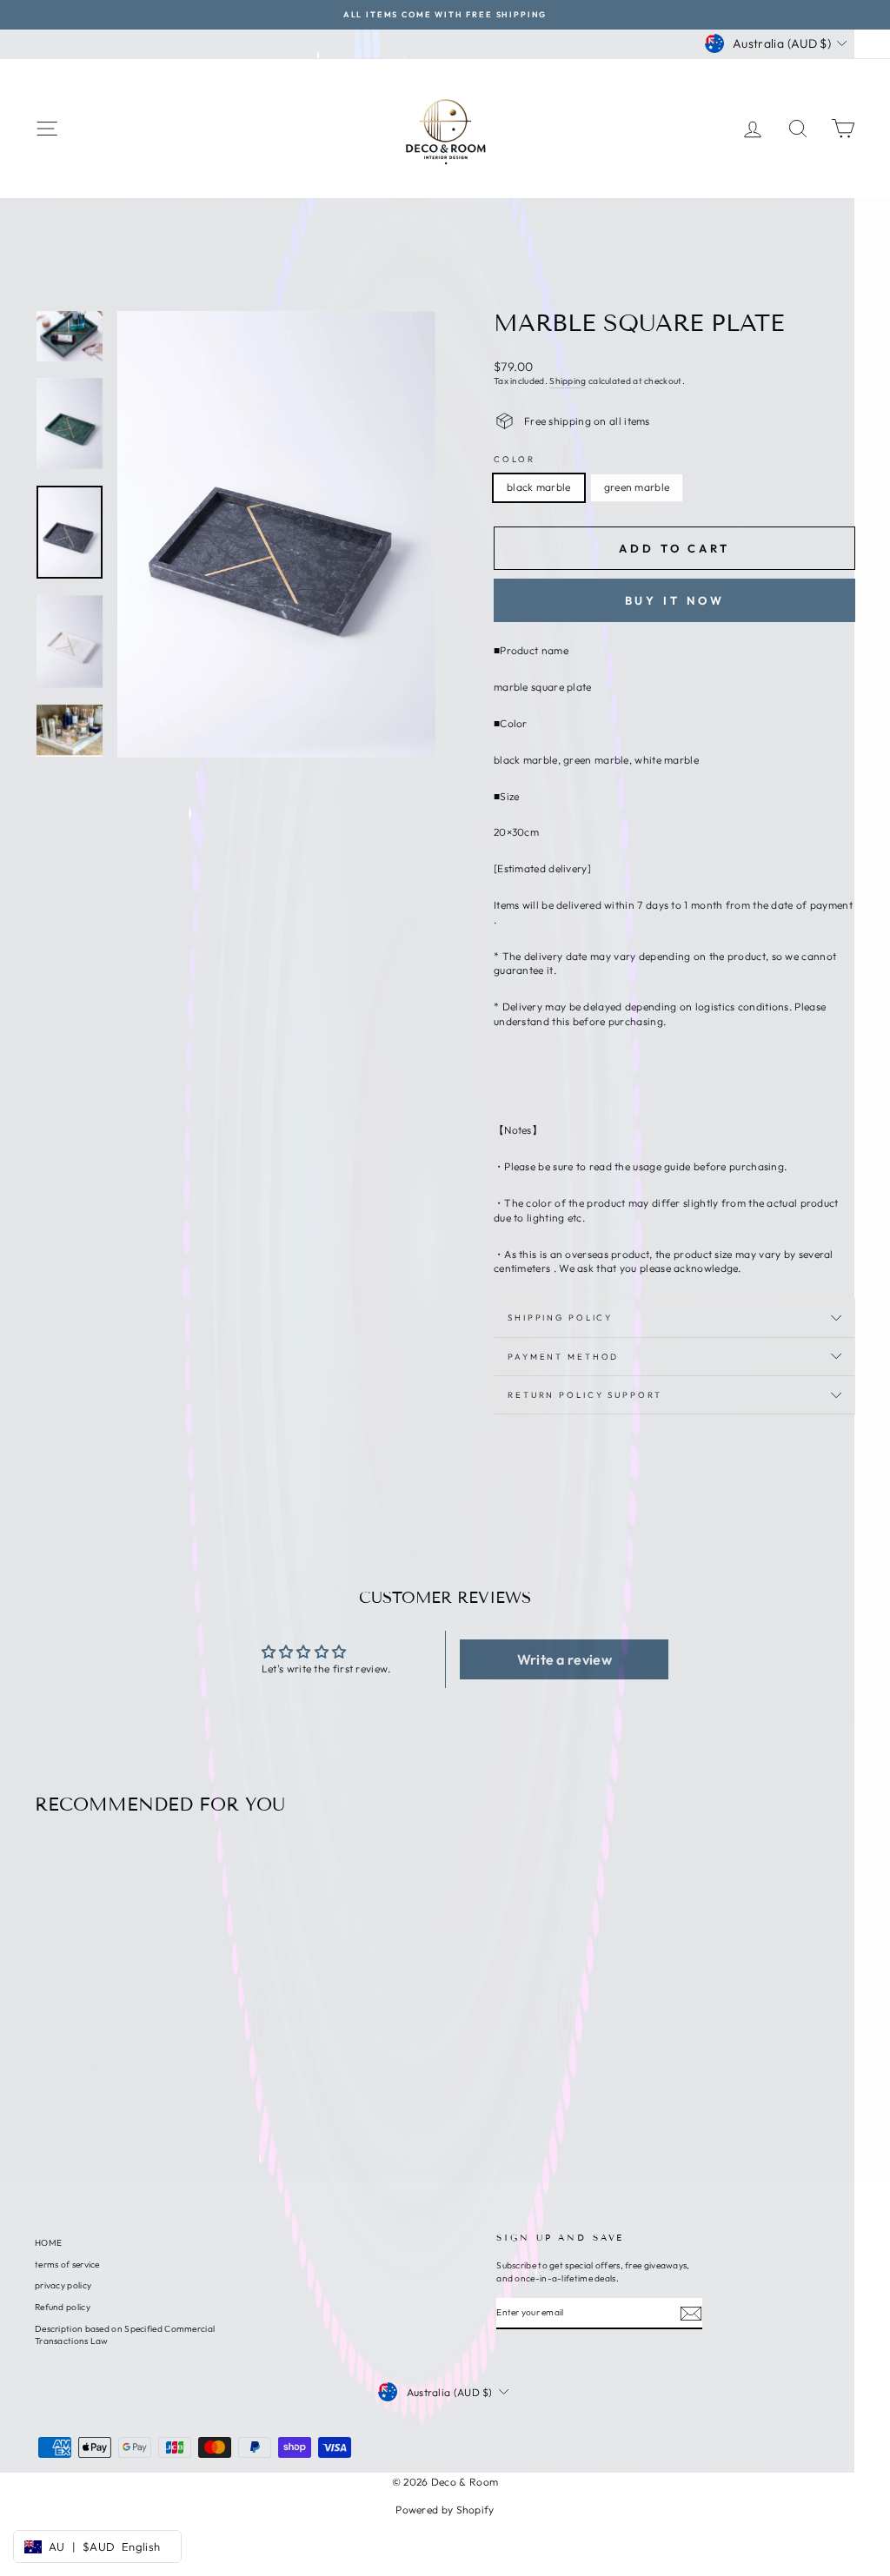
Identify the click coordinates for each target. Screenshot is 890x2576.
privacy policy (63, 2285)
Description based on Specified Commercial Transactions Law (125, 2335)
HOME (48, 2243)
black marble (539, 487)
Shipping (568, 381)
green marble (637, 487)
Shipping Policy (560, 1317)
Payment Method (563, 1356)
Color (514, 459)
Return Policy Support (584, 1394)
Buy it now (675, 600)
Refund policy (63, 2307)
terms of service (67, 2265)
